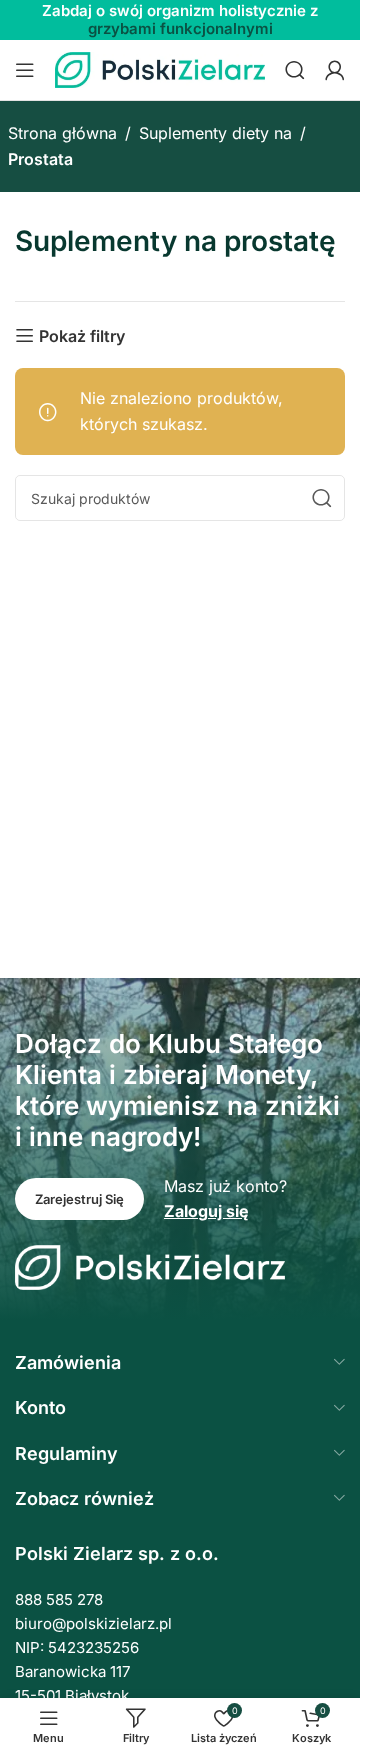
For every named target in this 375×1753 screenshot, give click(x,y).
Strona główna (62, 133)
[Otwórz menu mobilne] (25, 70)
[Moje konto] (335, 70)
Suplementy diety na (215, 133)
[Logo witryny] (160, 68)
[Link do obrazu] (150, 1266)
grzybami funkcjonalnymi (180, 28)
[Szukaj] (295, 70)
